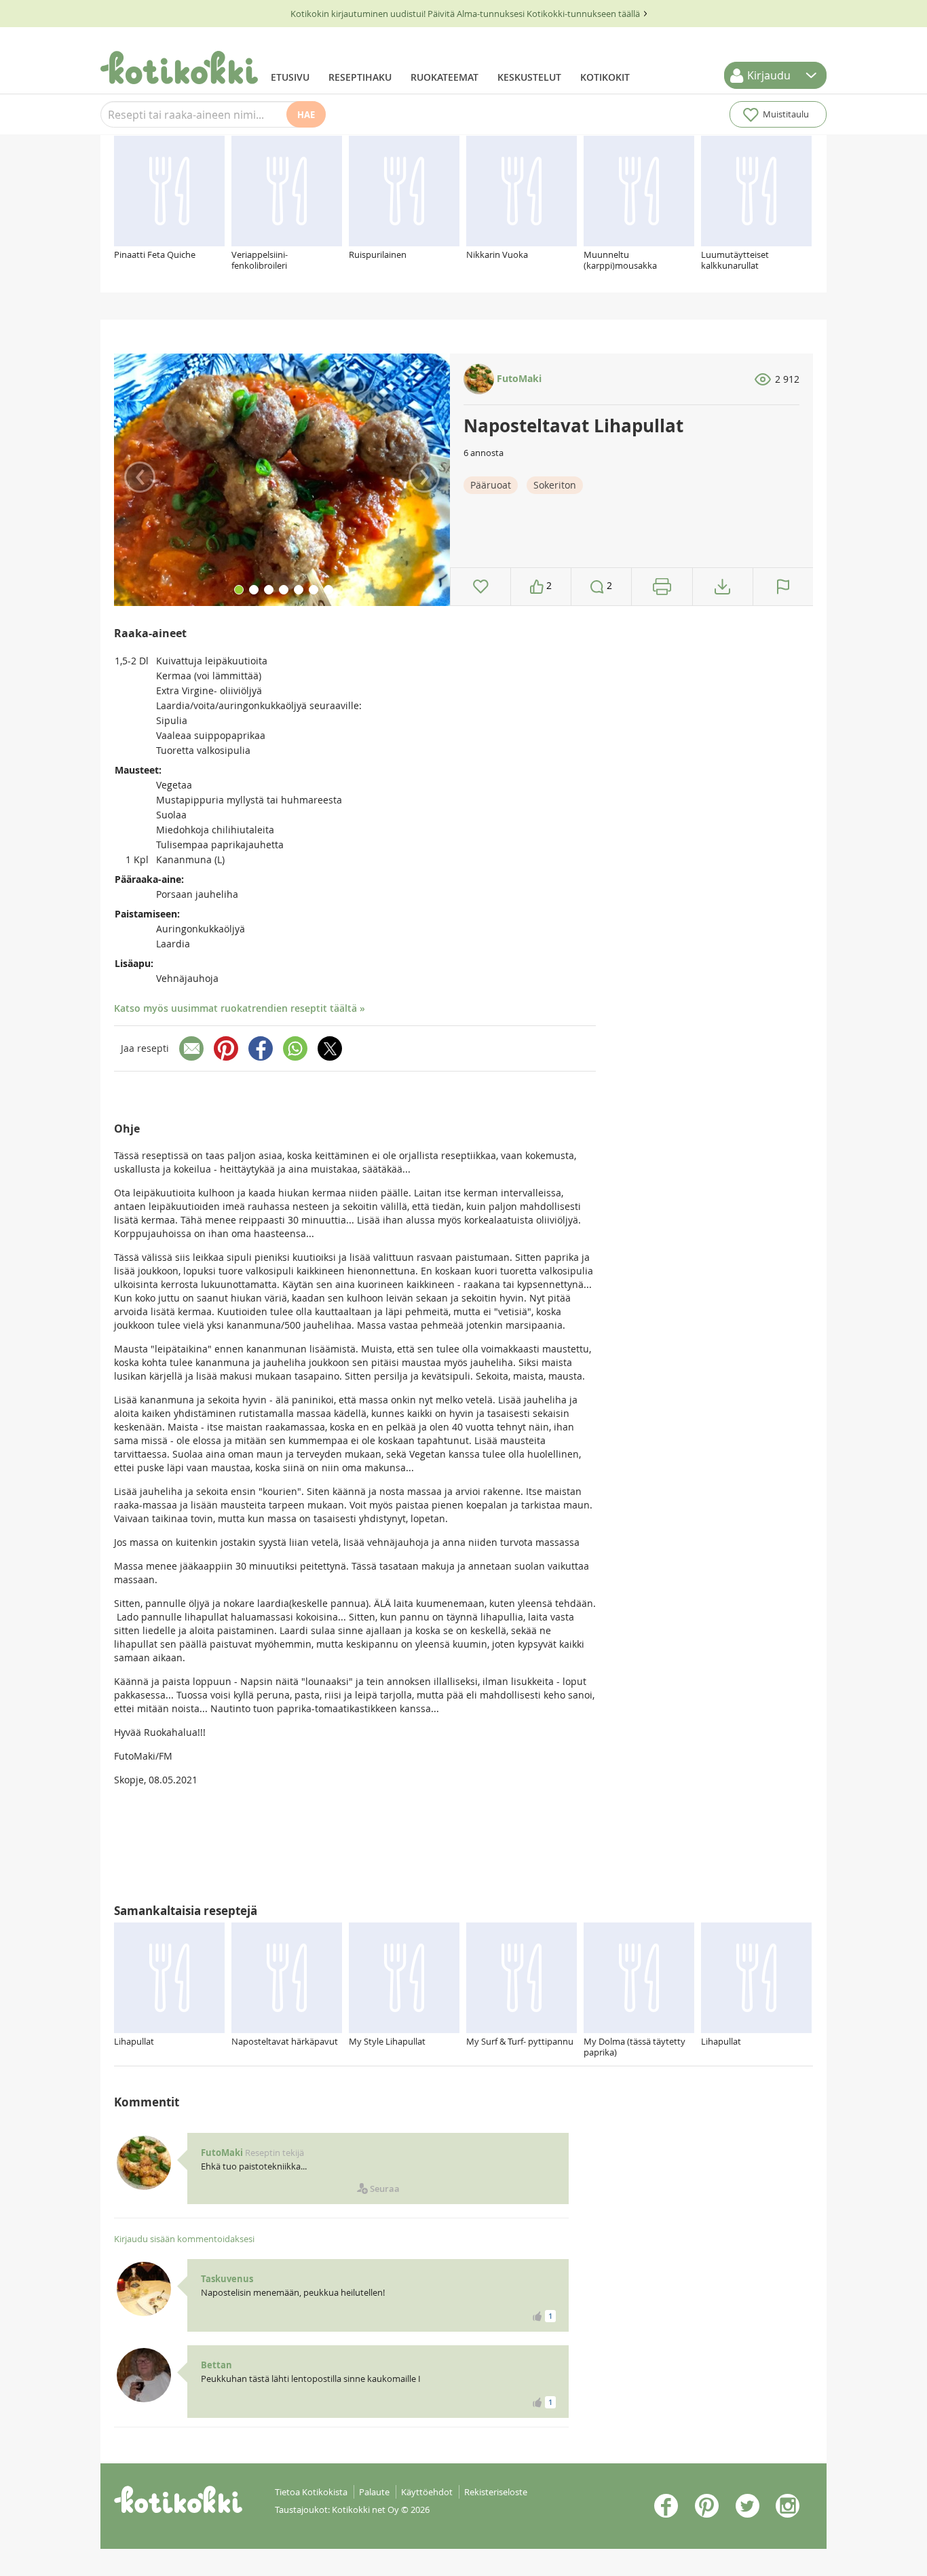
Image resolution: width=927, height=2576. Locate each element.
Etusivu (290, 77)
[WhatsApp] (295, 1048)
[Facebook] (261, 1048)
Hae (306, 115)
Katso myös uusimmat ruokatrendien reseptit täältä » (240, 1008)
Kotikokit (605, 77)
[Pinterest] (226, 1048)
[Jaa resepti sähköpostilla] (191, 1048)
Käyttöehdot (427, 2492)
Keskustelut (529, 77)
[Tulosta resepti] (662, 587)
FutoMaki (518, 378)
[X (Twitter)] (330, 1048)
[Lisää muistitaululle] (481, 587)
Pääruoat (491, 485)
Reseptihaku (360, 77)
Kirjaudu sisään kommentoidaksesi (184, 2239)
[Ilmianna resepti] (783, 587)
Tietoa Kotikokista (311, 2492)
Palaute (374, 2492)
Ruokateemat (444, 77)
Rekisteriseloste (496, 2492)
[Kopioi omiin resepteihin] (722, 587)
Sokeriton (555, 485)
